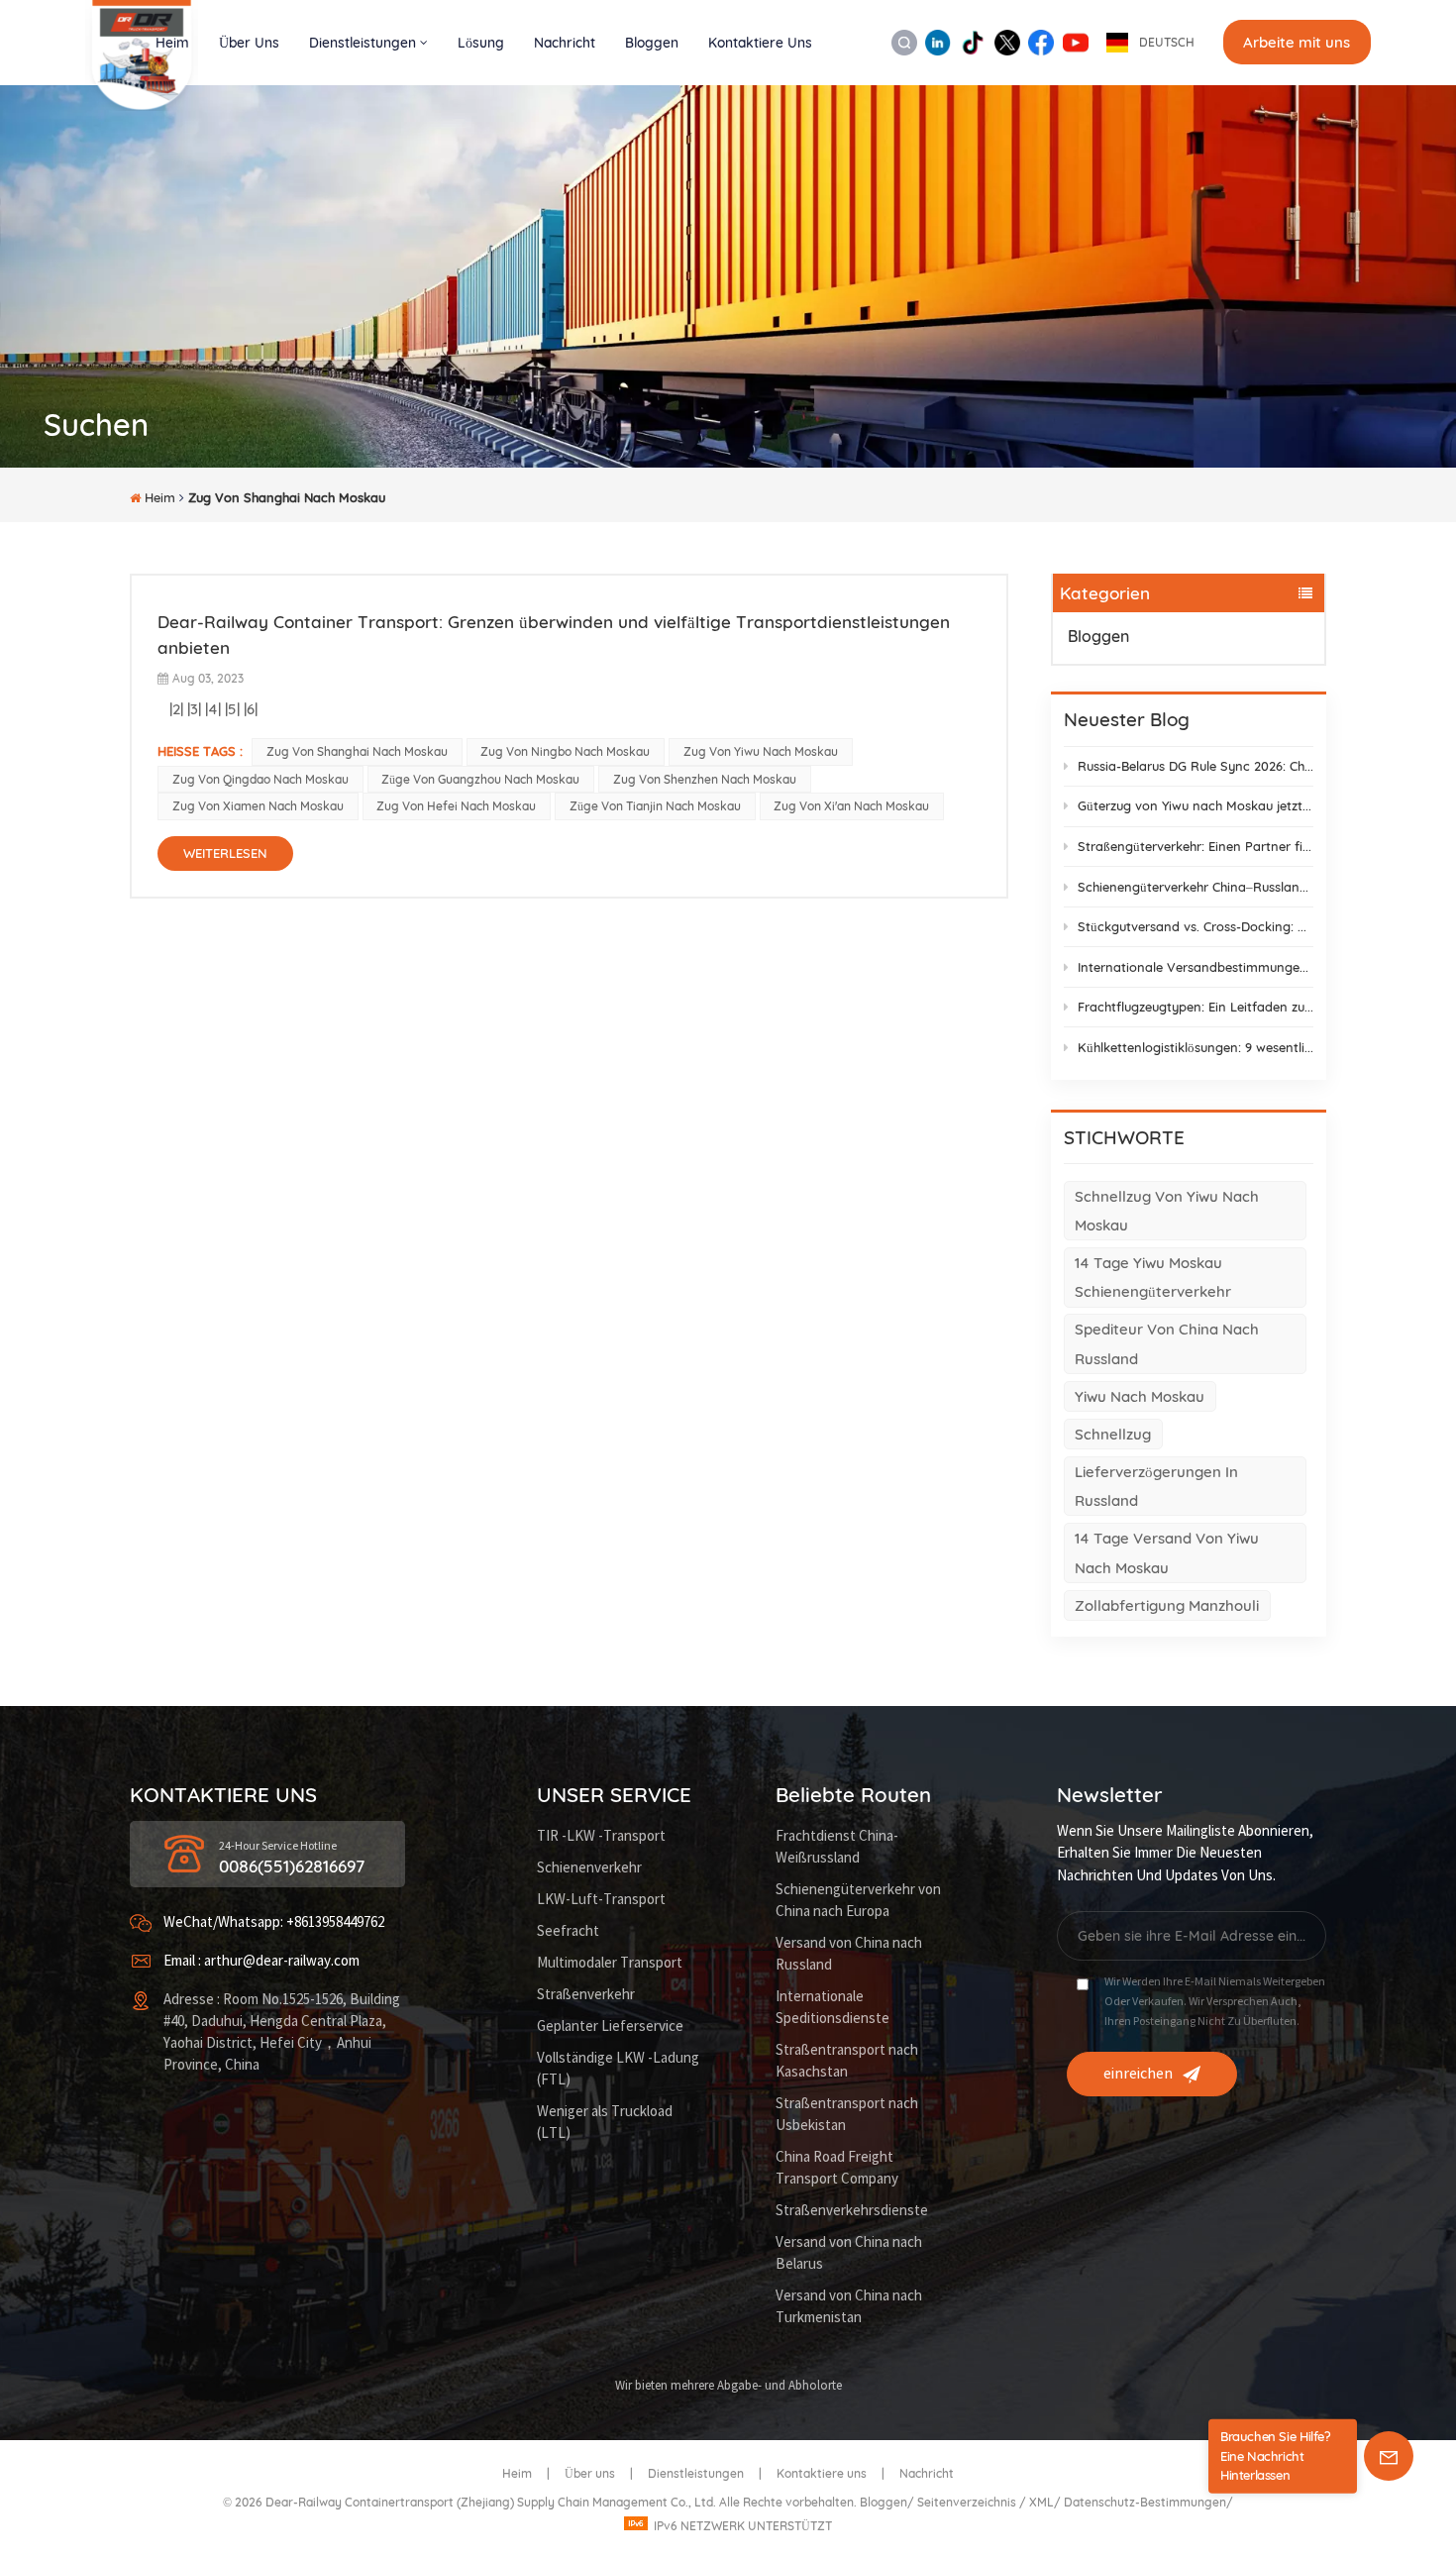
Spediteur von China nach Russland (1167, 1343)
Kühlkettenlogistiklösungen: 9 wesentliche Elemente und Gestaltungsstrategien (1196, 1047)
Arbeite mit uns (1297, 42)
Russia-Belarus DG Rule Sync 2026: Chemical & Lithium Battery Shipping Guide (1196, 766)
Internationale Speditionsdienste (832, 2008)
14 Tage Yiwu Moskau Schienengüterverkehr (1153, 1277)
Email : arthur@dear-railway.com (261, 1961)
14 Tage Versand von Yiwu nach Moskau (1167, 1552)
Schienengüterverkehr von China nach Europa (858, 1901)
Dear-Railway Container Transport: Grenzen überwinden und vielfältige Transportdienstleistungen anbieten (554, 635)
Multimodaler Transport (610, 1963)
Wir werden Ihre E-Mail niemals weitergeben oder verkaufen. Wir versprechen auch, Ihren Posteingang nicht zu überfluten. (1215, 2002)
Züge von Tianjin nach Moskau (655, 806)
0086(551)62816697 (292, 1866)
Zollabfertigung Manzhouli (1167, 1605)
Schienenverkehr (589, 1868)
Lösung (481, 42)
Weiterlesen (225, 853)
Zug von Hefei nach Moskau (456, 806)
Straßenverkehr (586, 1995)
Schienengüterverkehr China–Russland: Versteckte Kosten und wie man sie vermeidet (1196, 887)
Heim (172, 42)
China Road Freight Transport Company (837, 2168)
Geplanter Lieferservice (610, 2027)
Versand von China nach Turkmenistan (849, 2307)
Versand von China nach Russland (849, 1954)
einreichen (1138, 2074)
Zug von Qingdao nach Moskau (260, 779)
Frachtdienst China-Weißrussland (837, 1847)
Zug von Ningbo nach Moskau (565, 751)
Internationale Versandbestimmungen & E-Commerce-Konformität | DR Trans (1196, 967)
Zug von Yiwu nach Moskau (761, 751)
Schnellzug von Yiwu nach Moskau (1167, 1211)
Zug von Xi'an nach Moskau (851, 806)
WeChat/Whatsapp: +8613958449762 (274, 1922)
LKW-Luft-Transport (601, 1900)
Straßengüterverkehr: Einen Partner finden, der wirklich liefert (1196, 846)
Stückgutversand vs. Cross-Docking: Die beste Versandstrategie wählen (1196, 926)
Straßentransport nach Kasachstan (847, 2061)
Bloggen (652, 42)
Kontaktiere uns (760, 42)
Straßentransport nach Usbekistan (847, 2115)
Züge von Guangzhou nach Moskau (480, 779)
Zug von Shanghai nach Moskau (357, 751)
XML (1041, 2502)
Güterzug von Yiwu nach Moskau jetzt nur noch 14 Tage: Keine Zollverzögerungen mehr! (1196, 805)
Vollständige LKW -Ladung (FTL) (618, 2069)
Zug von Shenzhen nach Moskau (705, 779)
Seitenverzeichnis (968, 2502)
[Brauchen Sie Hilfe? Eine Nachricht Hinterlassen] (1389, 2456)
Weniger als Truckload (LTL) (605, 2123)
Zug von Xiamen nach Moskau (258, 806)
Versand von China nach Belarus (849, 2253)
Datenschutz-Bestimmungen (1145, 2502)
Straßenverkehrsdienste (852, 2211)
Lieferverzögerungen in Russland (1156, 1486)
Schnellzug (1113, 1434)
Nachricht (565, 42)
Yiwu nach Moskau (1140, 1396)
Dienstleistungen (363, 42)
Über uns (249, 42)
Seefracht (568, 1931)
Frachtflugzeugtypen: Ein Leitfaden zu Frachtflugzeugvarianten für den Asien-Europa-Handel (1196, 1007)
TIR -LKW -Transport (601, 1836)
